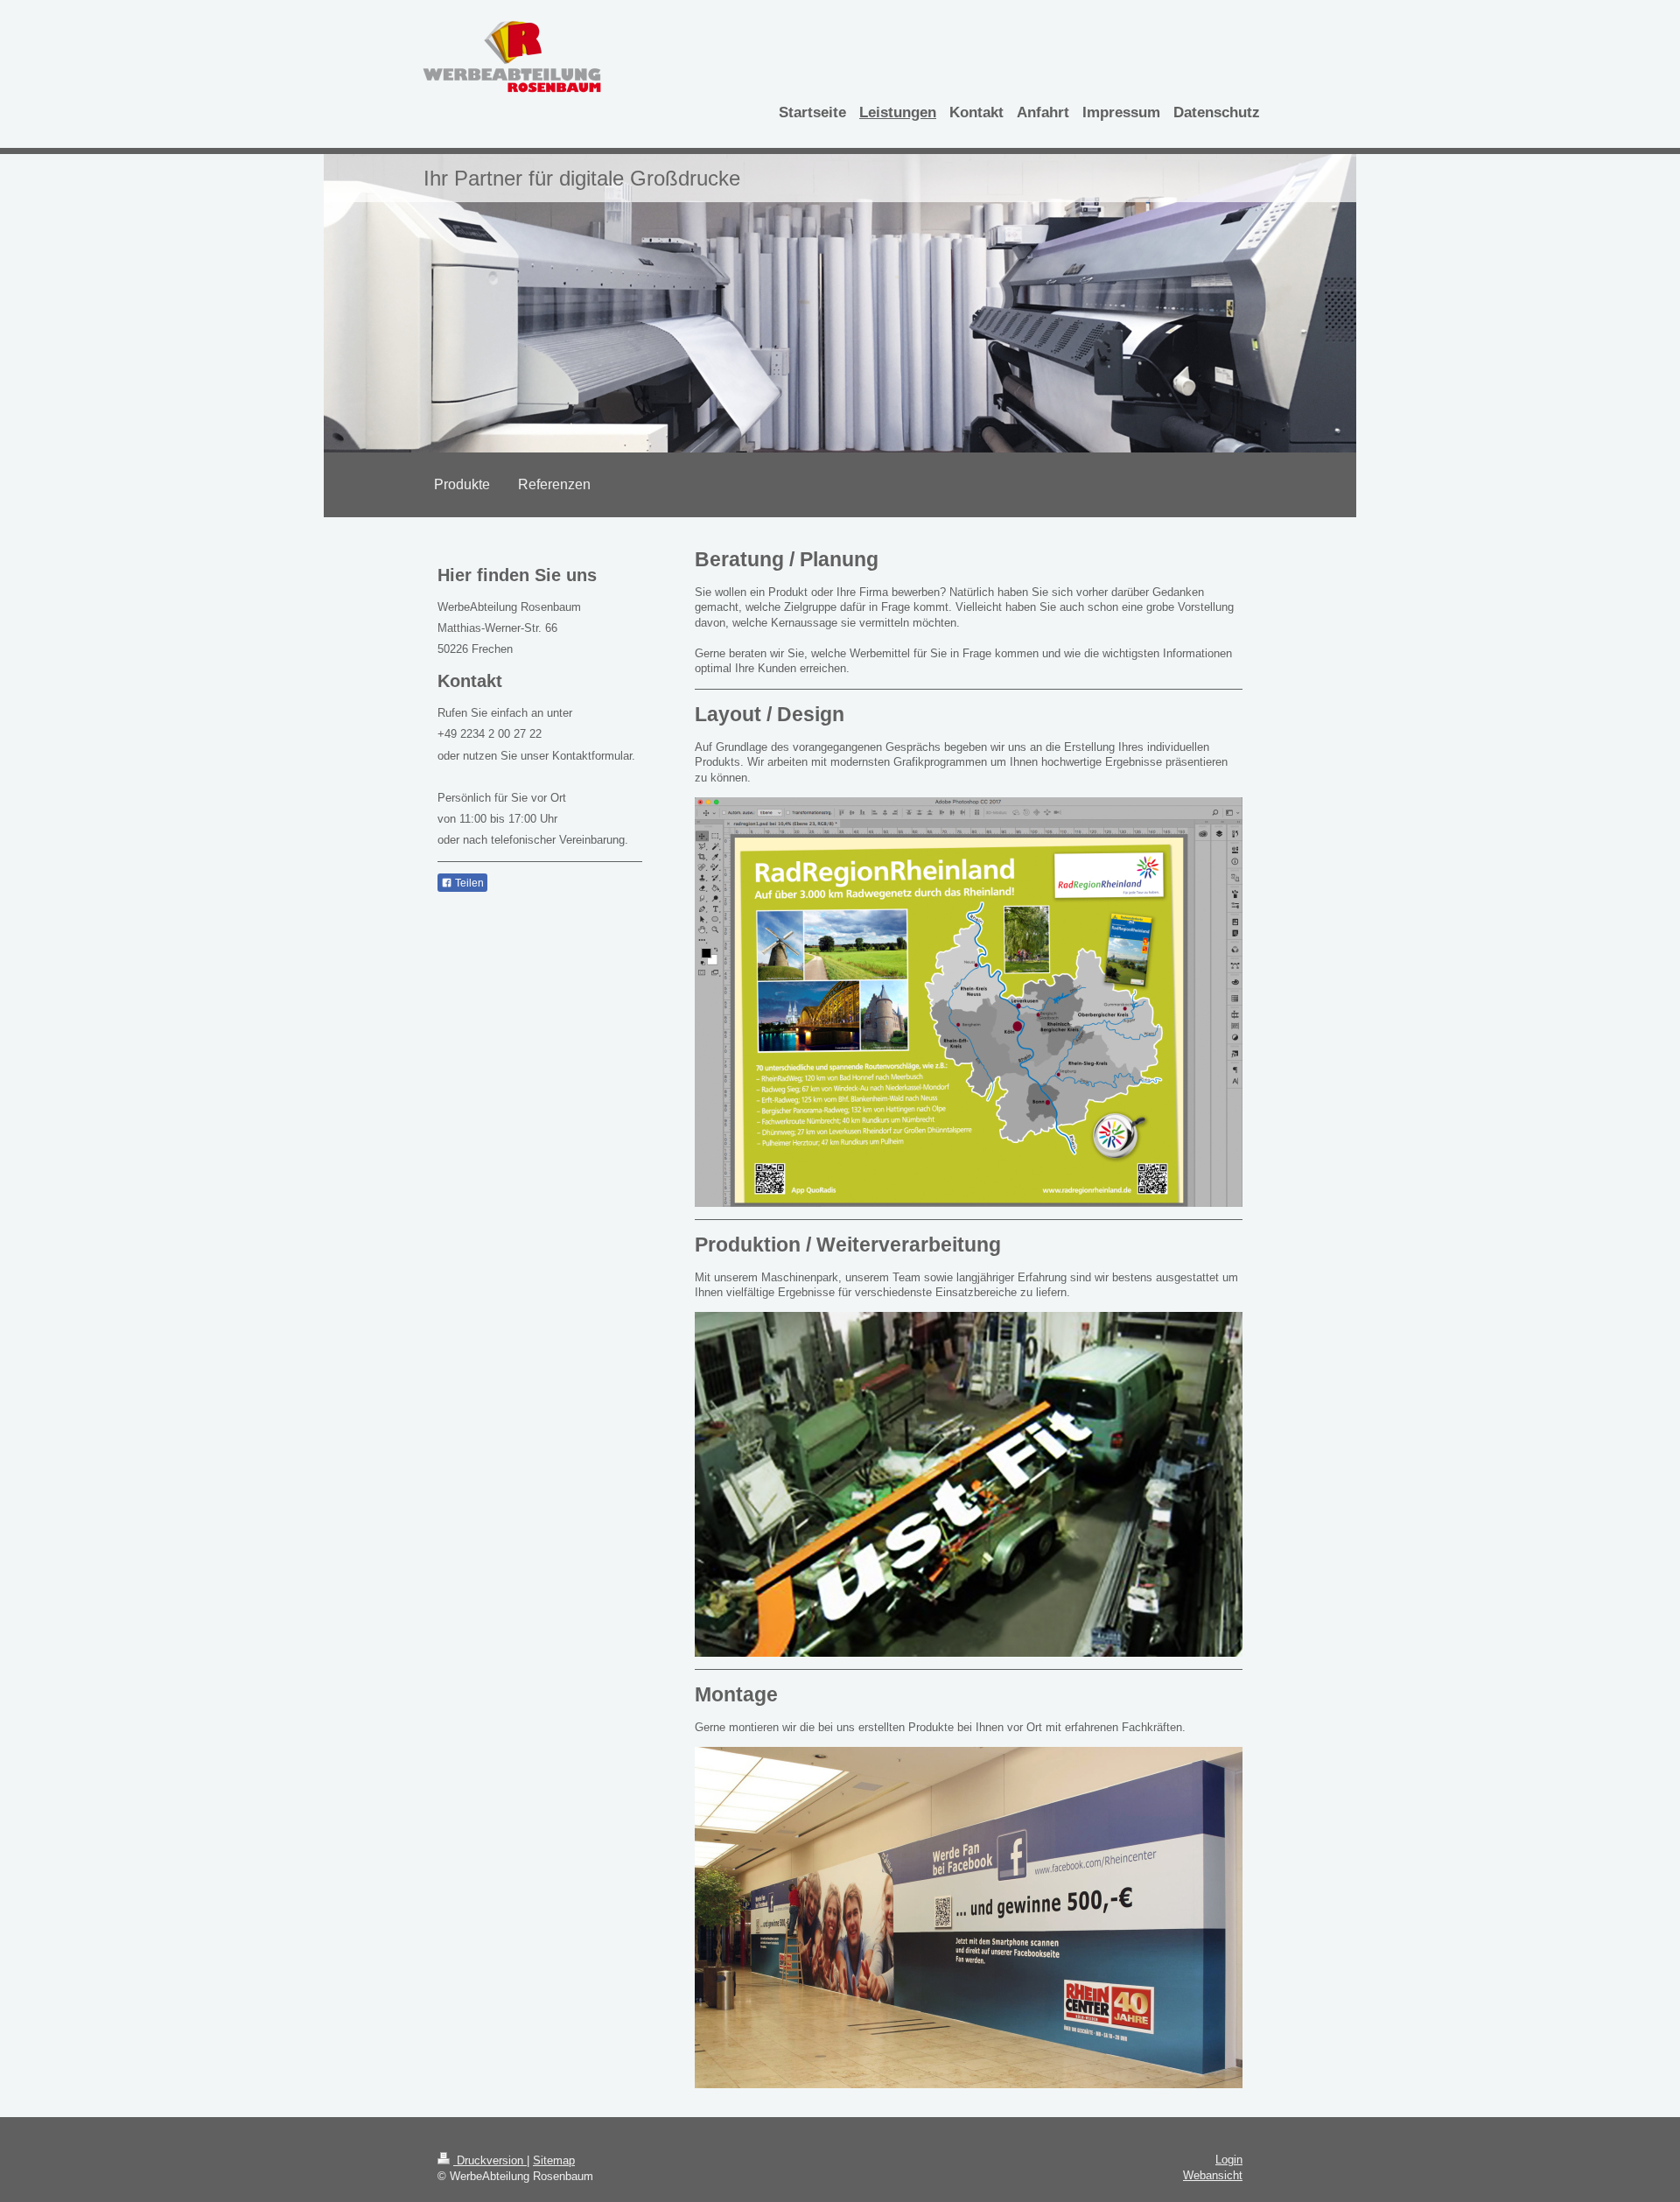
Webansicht (1213, 2175)
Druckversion (490, 2160)
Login (1229, 2160)
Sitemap (554, 2160)
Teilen (468, 883)
